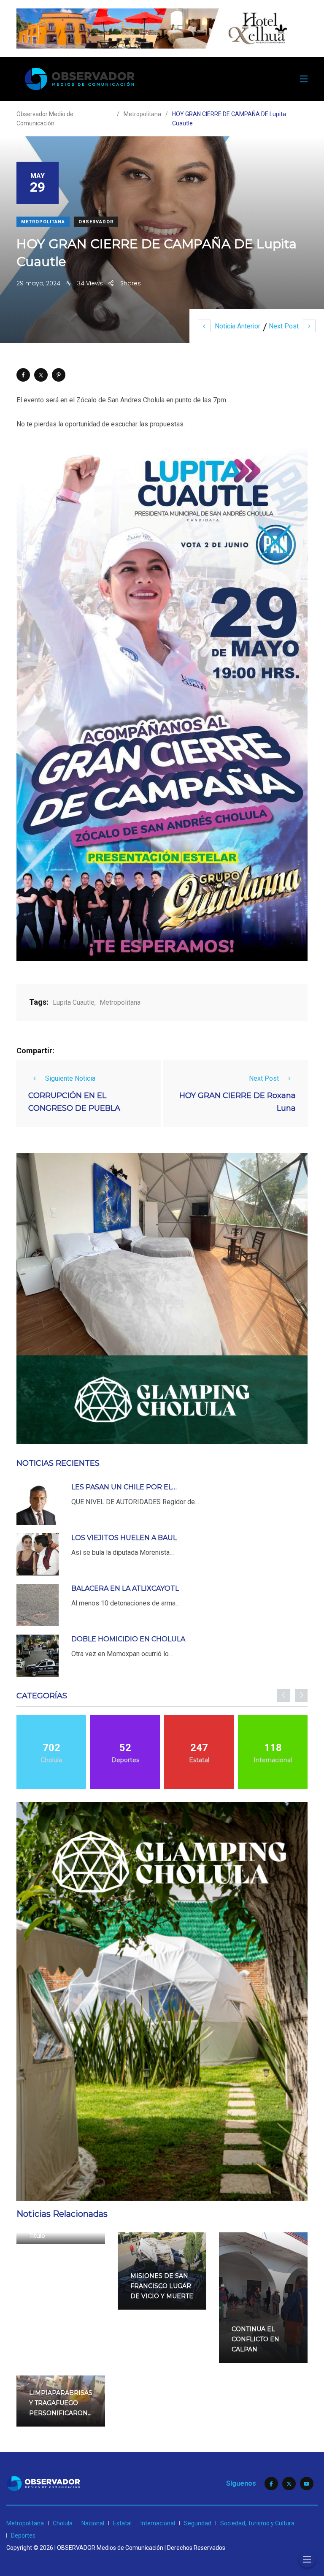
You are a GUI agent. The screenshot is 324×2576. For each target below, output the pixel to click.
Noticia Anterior (238, 326)
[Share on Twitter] (41, 375)
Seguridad (198, 2523)
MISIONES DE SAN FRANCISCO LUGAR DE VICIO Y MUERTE (162, 2286)
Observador (96, 222)
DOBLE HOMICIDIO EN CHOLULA (128, 1639)
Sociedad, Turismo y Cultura (257, 2523)
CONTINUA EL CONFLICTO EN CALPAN (255, 2339)
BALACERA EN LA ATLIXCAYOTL (125, 1588)
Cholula (63, 2523)
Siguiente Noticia (70, 1078)
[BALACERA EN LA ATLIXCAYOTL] (38, 1605)
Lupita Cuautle (74, 1002)
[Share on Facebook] (23, 375)
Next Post (284, 326)
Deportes (23, 2535)
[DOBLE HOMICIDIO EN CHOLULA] (38, 1656)
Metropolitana (43, 222)
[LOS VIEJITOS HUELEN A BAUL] (38, 1554)
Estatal (122, 2523)
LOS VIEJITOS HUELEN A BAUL (124, 1538)
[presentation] (283, 1695)
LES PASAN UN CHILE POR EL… (124, 1487)
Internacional (158, 2523)
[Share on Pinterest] (59, 375)
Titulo (37, 2236)
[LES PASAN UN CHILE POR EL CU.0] (38, 1504)
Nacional (93, 2523)
